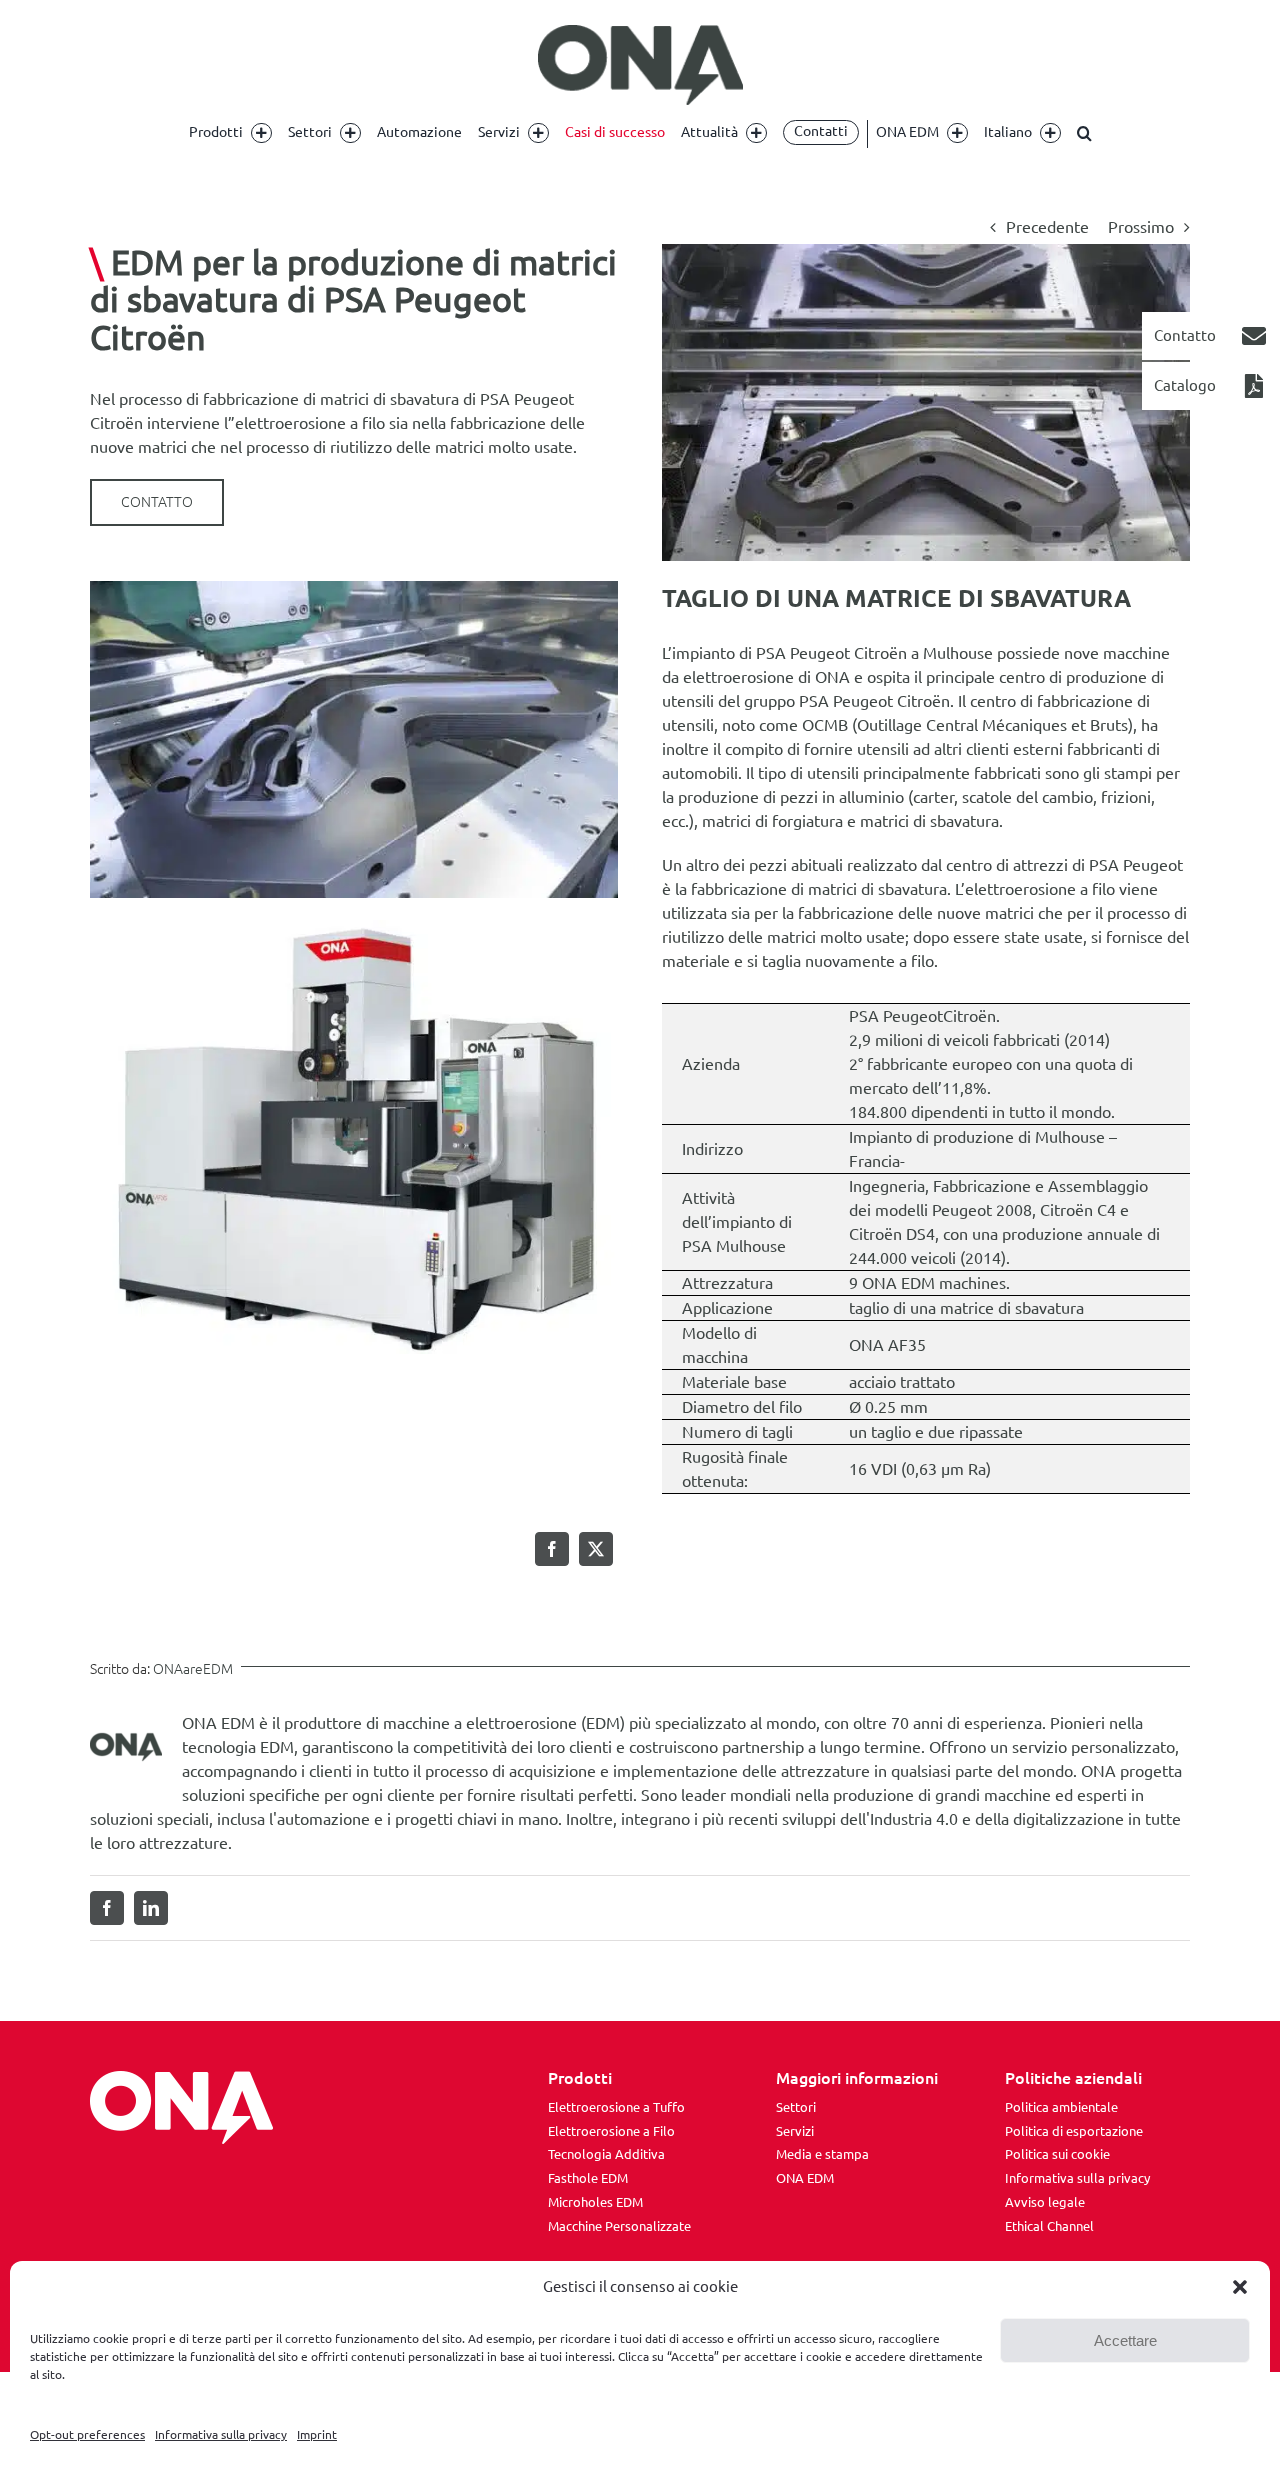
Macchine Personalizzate (619, 2226)
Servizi (795, 2131)
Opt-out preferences (87, 2434)
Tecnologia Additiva (606, 2154)
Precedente (1047, 227)
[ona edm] (640, 65)
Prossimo (1141, 227)
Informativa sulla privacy (221, 2434)
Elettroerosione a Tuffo (616, 2107)
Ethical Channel (1049, 2226)
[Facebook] (552, 1549)
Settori (796, 2107)
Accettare (1125, 2340)
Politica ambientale (1061, 2107)
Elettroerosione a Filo (611, 2131)
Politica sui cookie (1057, 2154)
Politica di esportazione (1074, 2131)
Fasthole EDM (588, 2178)
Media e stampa (822, 2154)
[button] (1240, 2287)
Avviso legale (1045, 2202)
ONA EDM (805, 2178)
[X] (596, 1549)
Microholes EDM (595, 2202)
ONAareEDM (193, 1669)
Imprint (317, 2434)
